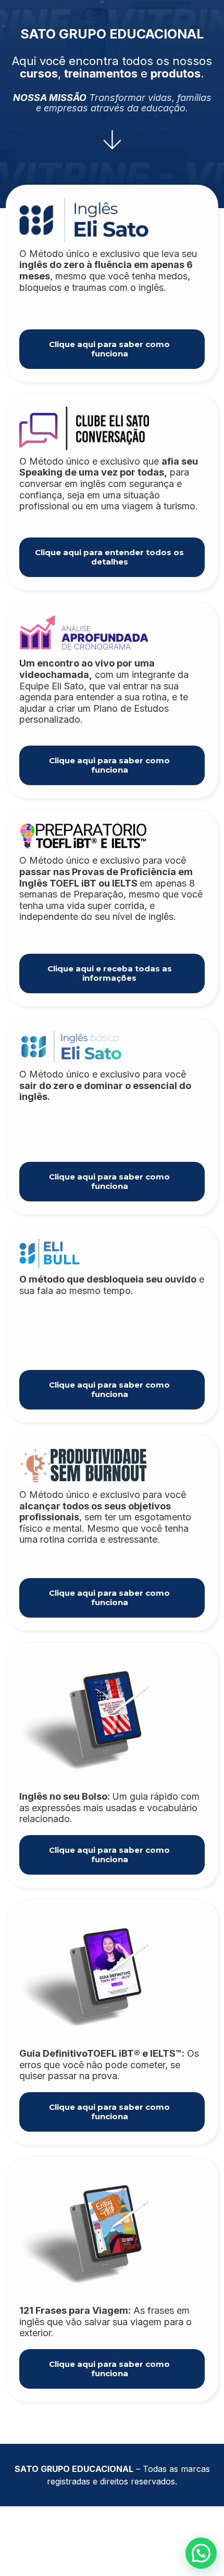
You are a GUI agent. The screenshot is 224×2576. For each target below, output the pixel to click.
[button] (201, 2553)
